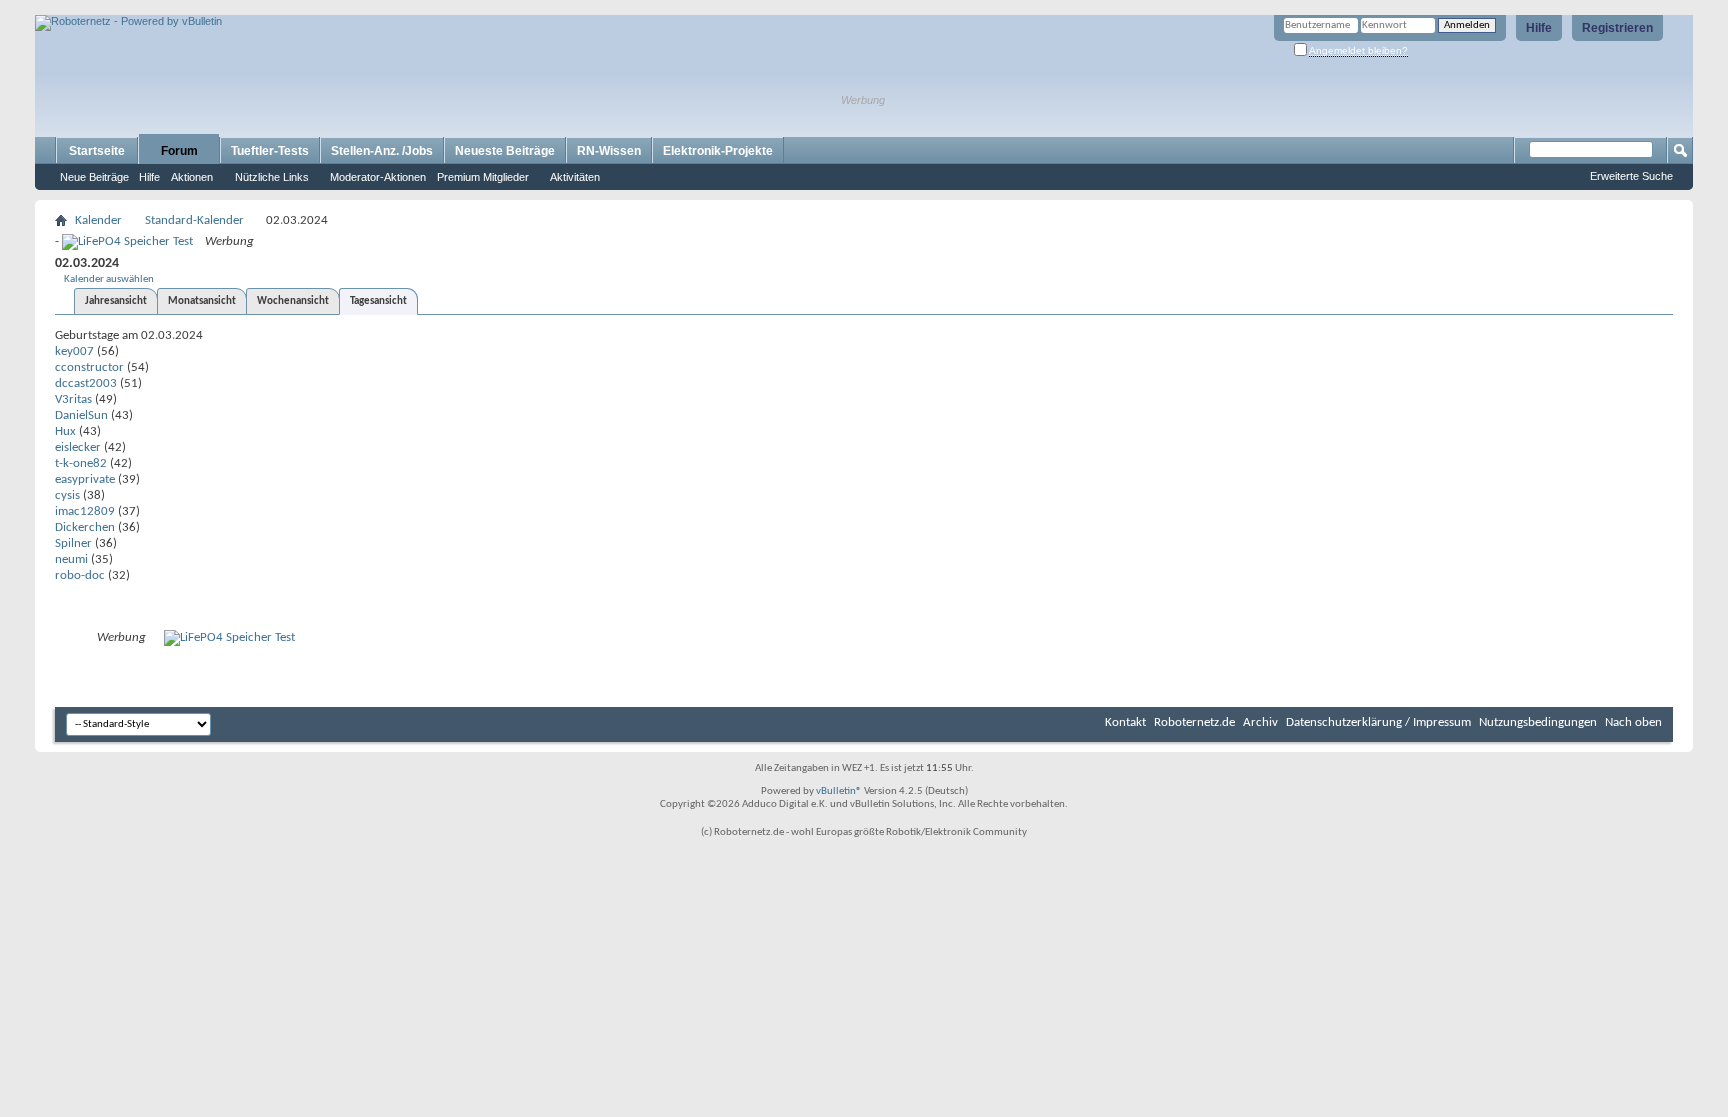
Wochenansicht (293, 301)
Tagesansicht (378, 301)
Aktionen (192, 177)
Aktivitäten (575, 177)
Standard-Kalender (194, 220)
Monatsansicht (202, 301)
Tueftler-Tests (270, 151)
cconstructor (89, 367)
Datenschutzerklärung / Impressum (1378, 722)
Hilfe (1539, 28)
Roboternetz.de (1194, 722)
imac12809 (85, 511)
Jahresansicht (116, 301)
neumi (71, 559)
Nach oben (1633, 722)
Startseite (97, 151)
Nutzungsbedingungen (1538, 722)
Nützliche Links (272, 177)
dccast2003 (86, 383)
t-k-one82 (81, 463)
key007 (74, 351)
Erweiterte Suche (1631, 176)
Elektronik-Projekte (718, 151)
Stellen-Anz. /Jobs (382, 151)
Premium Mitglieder (483, 177)
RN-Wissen (609, 151)
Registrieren (1617, 28)
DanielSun (81, 415)
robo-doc (80, 575)
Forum (179, 151)
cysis (67, 495)
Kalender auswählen (109, 279)
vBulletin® (839, 791)
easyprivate (85, 479)
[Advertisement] (269, 7)
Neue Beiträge (94, 177)
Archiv (1260, 722)
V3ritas (73, 399)
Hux (65, 431)
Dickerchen (85, 527)
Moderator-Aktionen (378, 177)
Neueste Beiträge (505, 151)
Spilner (73, 543)
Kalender (98, 220)
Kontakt (1125, 722)
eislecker (78, 447)
